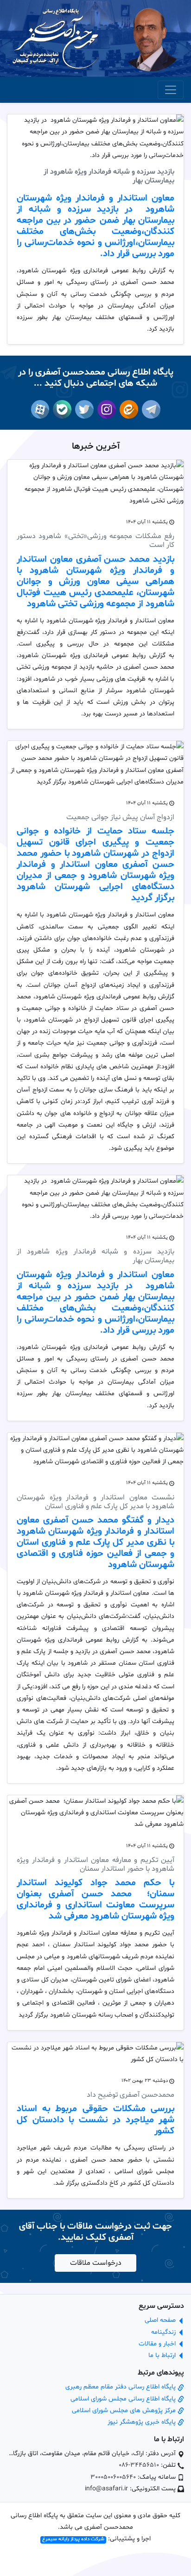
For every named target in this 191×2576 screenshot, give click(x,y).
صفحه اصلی (161, 2320)
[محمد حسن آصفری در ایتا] (127, 409)
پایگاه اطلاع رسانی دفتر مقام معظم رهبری (121, 2387)
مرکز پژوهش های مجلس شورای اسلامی (125, 2410)
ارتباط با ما (163, 2355)
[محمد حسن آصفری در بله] (60, 409)
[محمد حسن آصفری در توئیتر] (83, 409)
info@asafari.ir (106, 2489)
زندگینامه (164, 2332)
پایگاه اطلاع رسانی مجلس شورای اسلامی (124, 2399)
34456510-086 (139, 2465)
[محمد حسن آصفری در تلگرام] (149, 409)
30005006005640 (113, 2477)
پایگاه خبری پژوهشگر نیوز (143, 2422)
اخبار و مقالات (158, 2344)
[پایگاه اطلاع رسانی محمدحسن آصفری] (56, 39)
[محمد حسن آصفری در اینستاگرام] (105, 409)
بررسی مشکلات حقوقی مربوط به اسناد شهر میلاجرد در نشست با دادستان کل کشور (95, 2120)
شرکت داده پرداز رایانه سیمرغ (73, 2540)
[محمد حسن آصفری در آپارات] (40, 409)
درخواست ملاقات (96, 2263)
